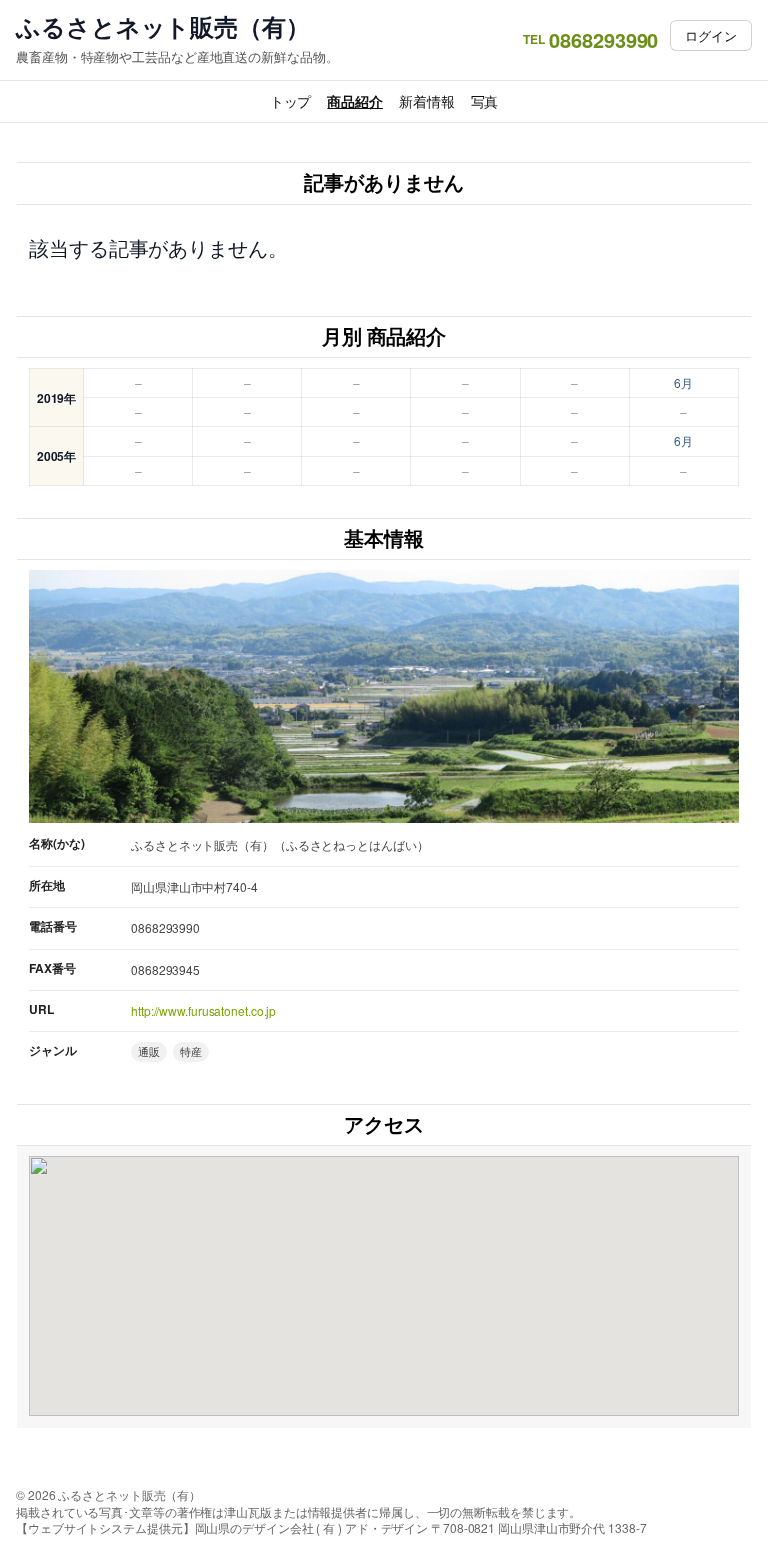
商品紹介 (355, 101)
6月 (683, 382)
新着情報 (427, 101)
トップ (291, 101)
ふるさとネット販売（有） (163, 26)
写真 (485, 101)
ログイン (711, 35)
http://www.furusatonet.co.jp (203, 1010)
